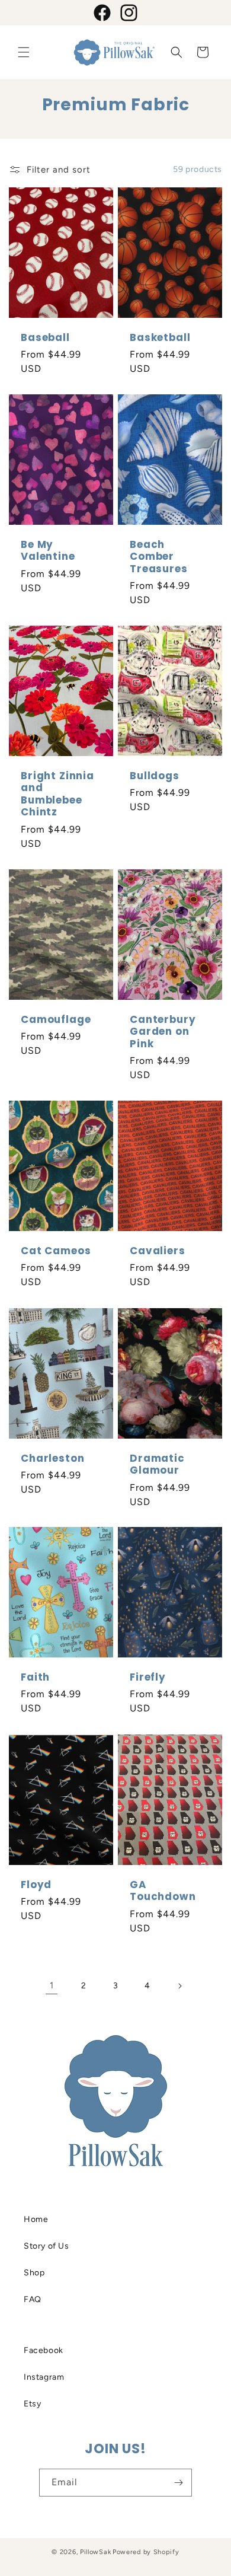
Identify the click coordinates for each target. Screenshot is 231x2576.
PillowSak (95, 2552)
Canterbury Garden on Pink (163, 1032)
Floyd (36, 1885)
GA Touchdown (163, 1891)
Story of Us (46, 2246)
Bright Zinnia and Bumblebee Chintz (57, 794)
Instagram (44, 2377)
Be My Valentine (48, 551)
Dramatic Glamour (157, 1464)
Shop (34, 2273)
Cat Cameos (56, 1251)
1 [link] (52, 1985)
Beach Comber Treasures (159, 557)
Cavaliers (158, 1251)
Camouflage (56, 1019)
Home (36, 2219)
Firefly (148, 1677)
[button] (24, 52)
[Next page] (179, 1986)
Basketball (160, 337)
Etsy (32, 2404)
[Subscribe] (178, 2483)
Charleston (52, 1458)
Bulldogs (155, 776)
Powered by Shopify (146, 2552)
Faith (35, 1677)
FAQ (33, 2299)
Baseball (45, 337)
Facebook (44, 2350)
